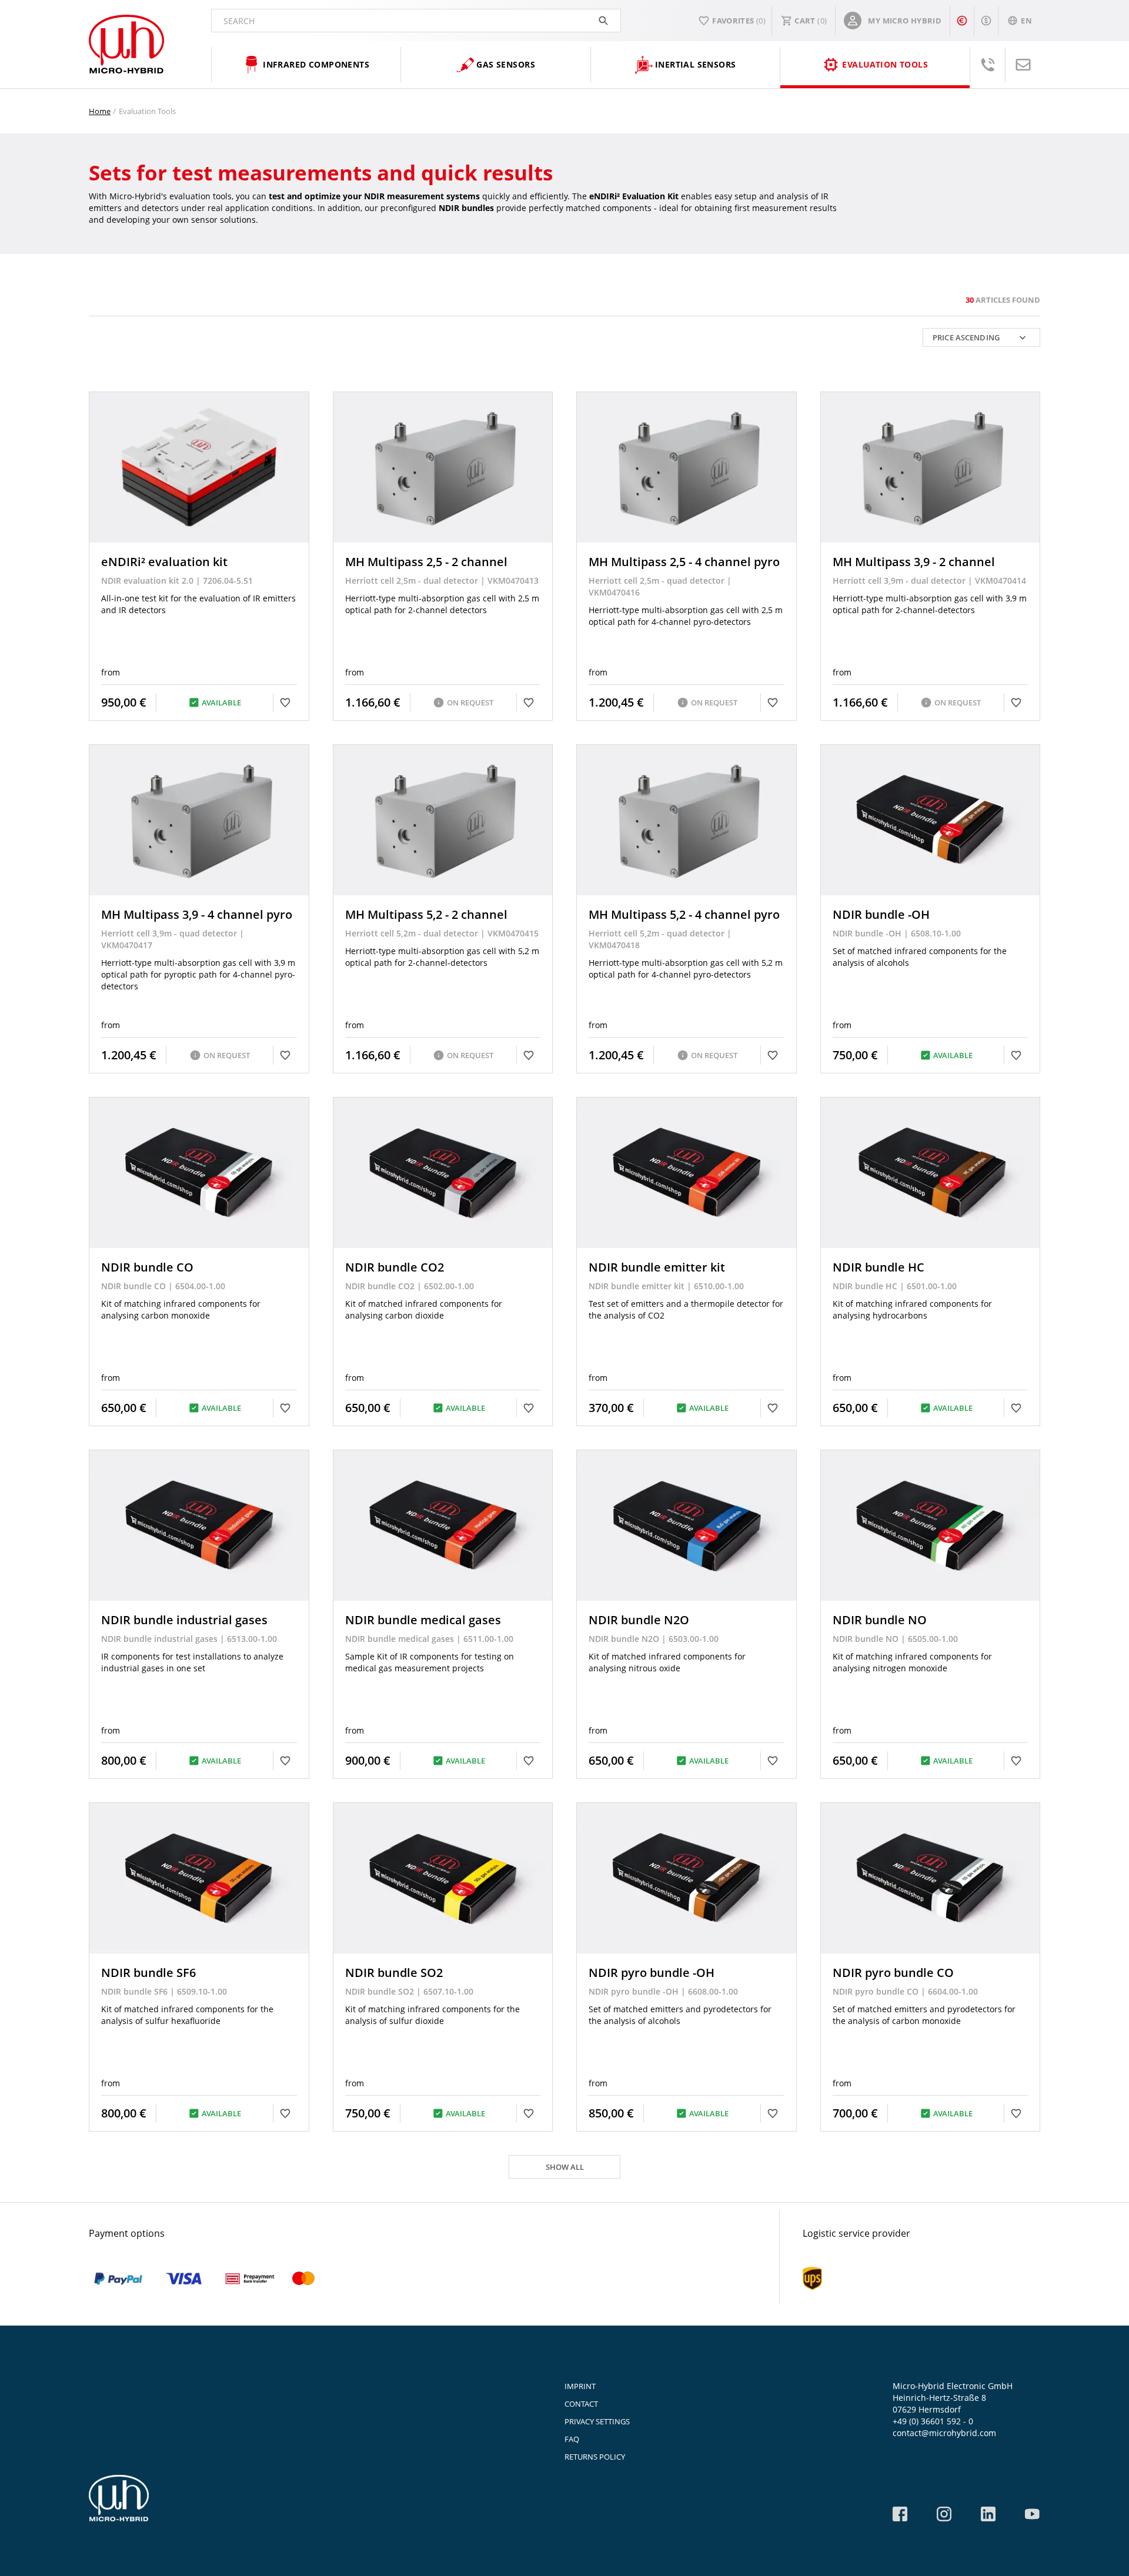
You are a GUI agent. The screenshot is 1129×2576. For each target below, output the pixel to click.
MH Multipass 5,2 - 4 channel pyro (684, 914)
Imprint (580, 2386)
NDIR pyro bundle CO (893, 1973)
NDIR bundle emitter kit (657, 1267)
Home (100, 111)
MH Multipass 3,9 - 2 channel (914, 562)
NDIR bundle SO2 (394, 1973)
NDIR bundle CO (147, 1267)
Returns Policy (595, 2457)
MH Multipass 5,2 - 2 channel (426, 914)
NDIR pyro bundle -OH (652, 1973)
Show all (565, 2167)
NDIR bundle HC (879, 1267)
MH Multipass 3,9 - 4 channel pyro (197, 914)
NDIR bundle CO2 (395, 1267)
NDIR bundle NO (880, 1620)
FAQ (572, 2439)
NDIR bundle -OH (881, 914)
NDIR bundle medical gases (423, 1620)
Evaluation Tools (147, 111)
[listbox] (981, 337)
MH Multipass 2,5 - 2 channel (426, 562)
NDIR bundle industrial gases (184, 1620)
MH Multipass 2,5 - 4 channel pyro (684, 562)
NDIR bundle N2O (639, 1620)
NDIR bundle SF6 (148, 1973)
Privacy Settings (597, 2421)
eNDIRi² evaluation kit (164, 562)
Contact (581, 2404)
